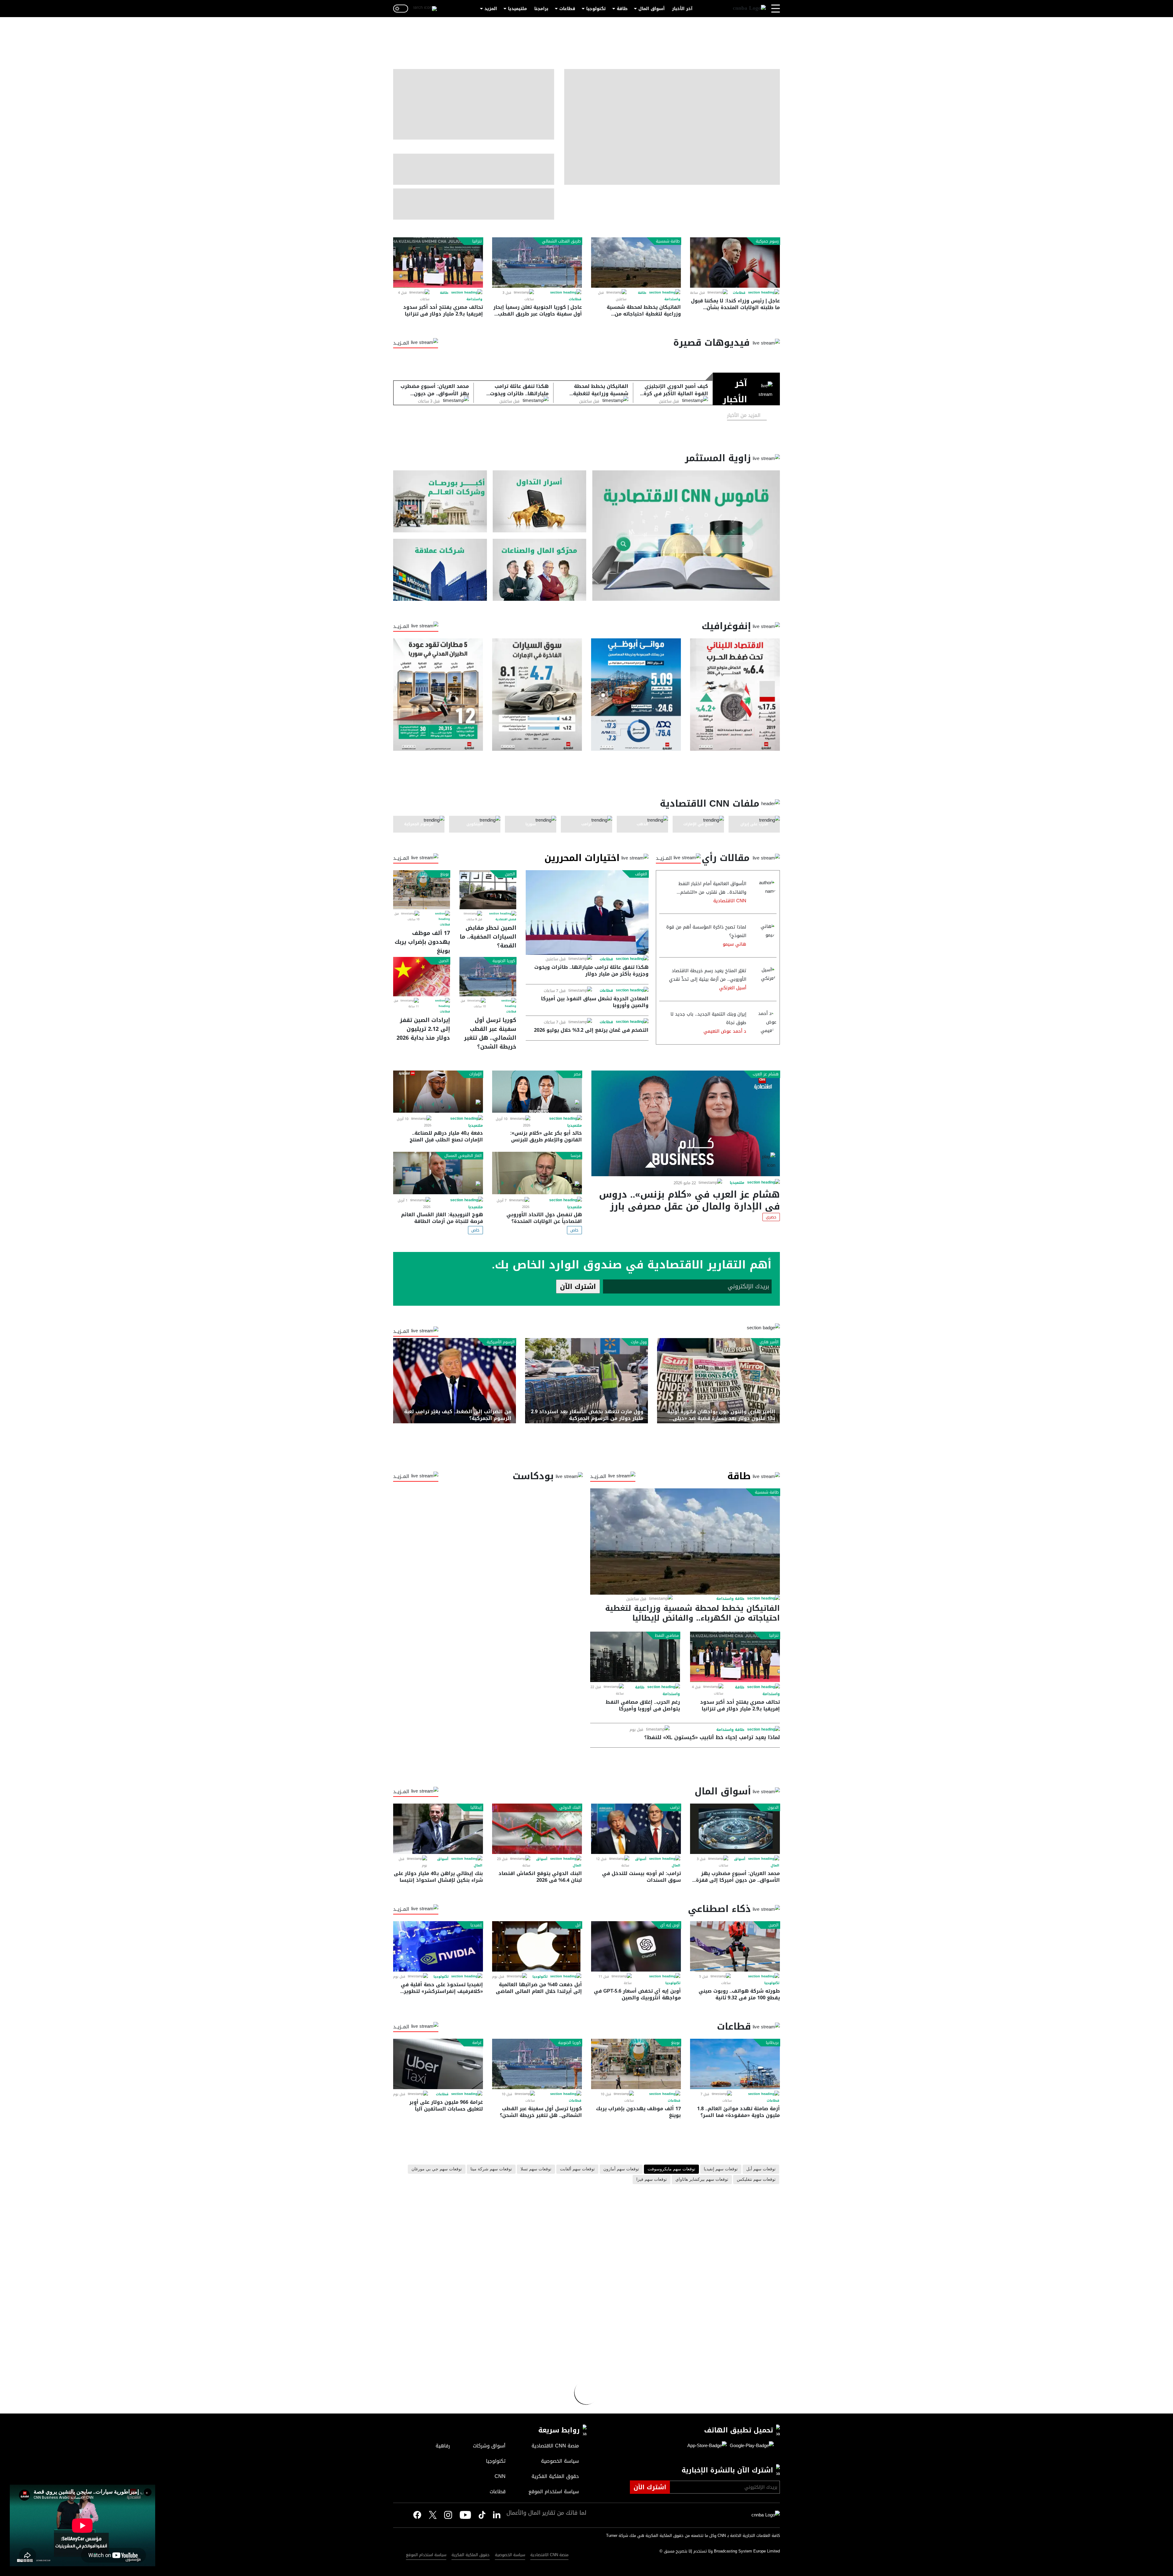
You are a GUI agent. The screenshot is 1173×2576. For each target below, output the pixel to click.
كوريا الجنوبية (504, 961)
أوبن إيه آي (670, 1925)
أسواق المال (652, 9)
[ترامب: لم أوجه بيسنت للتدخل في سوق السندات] (636, 1829)
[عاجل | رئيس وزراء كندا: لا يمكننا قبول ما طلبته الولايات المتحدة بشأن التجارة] (735, 263)
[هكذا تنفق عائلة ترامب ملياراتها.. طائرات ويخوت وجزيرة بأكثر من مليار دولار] (587, 912)
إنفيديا (476, 1925)
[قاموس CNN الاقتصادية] (686, 536)
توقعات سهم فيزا (652, 2180)
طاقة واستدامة (730, 1599)
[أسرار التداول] (540, 501)
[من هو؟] (540, 570)
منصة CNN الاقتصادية (549, 2555)
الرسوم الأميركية (501, 1342)
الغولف (641, 874)
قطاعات (567, 9)
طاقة (622, 9)
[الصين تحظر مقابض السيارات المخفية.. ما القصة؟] (488, 890)
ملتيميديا (517, 9)
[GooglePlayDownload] (750, 2446)
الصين (510, 874)
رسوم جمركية (767, 241)
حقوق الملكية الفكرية (471, 2555)
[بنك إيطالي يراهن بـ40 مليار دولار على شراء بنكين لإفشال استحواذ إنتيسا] (438, 1829)
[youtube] (465, 2516)
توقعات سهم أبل (761, 2169)
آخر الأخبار (682, 9)
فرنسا (576, 1156)
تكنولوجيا (596, 9)
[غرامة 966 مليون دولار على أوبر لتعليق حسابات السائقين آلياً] (438, 2064)
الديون (773, 1808)
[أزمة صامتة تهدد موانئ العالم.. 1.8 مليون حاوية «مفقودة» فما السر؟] (735, 2064)
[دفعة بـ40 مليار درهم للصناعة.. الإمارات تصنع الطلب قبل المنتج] (438, 1092)
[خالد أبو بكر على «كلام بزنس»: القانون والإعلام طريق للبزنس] (537, 1092)
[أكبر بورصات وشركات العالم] (440, 501)
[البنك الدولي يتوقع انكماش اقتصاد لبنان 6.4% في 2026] (537, 1829)
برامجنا (541, 9)
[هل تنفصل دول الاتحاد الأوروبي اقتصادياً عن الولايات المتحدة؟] (537, 1173)
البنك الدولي (570, 1808)
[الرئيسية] (749, 9)
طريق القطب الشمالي (561, 241)
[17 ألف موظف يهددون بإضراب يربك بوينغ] (422, 890)
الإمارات (475, 1074)
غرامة (477, 2043)
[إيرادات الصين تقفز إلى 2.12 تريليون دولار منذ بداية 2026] (422, 976)
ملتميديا (737, 1183)
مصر (577, 1074)
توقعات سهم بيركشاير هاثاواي (702, 2180)
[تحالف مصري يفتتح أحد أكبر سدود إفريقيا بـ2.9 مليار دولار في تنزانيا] (438, 263)
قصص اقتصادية (506, 919)
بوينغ (444, 874)
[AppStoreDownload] (707, 2446)
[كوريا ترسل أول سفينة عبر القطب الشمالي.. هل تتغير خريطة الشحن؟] (488, 976)
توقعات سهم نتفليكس (756, 2180)
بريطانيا (772, 2043)
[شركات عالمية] (440, 570)
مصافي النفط (667, 1636)
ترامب (675, 1808)
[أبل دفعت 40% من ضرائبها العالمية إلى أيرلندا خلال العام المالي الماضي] (537, 1946)
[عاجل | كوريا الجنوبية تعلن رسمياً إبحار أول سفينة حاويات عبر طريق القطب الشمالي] (537, 263)
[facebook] (417, 2515)
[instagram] (448, 2516)
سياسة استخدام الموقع (426, 2555)
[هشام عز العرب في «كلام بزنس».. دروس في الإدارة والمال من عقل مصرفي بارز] (686, 1123)
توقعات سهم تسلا (536, 2169)
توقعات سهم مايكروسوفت (671, 2169)
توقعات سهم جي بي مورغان (437, 2169)
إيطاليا (476, 1808)
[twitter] (497, 2515)
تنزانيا (477, 241)
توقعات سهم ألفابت (577, 2169)
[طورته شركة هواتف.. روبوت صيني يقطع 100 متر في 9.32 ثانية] (735, 1946)
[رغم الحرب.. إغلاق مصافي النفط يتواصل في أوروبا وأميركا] (635, 1657)
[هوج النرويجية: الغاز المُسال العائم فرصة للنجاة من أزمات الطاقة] (438, 1173)
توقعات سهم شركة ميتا (491, 2169)
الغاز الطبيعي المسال (463, 1156)
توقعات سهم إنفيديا (721, 2169)
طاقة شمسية (668, 241)
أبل (578, 1925)
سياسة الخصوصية (510, 2555)
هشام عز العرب (766, 1074)
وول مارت (639, 1342)
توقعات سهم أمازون (621, 2169)
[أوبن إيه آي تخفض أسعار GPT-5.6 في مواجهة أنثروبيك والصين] (636, 1946)
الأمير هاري (769, 1342)
